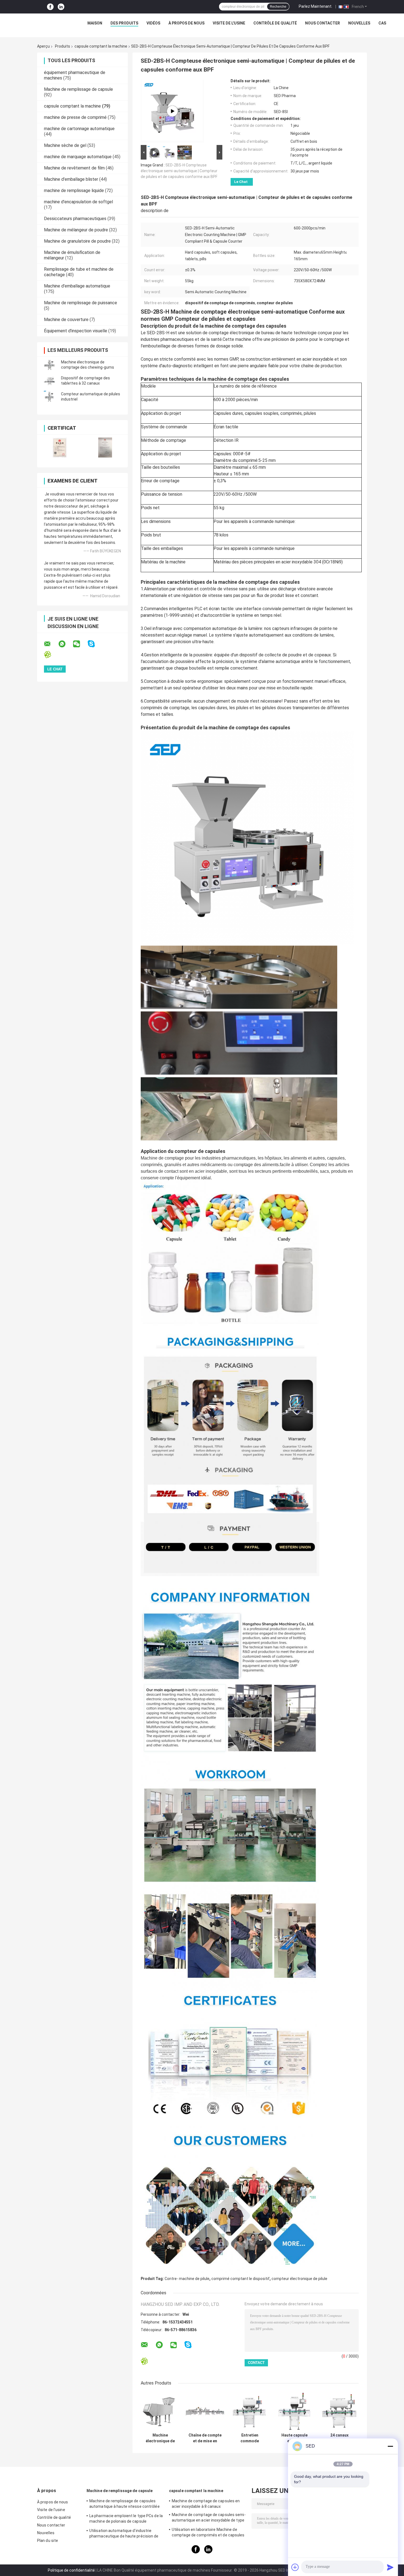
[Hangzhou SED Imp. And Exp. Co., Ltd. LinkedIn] (61, 7)
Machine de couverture (66, 320)
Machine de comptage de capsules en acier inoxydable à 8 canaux (206, 2504)
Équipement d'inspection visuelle (76, 331)
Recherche (278, 7)
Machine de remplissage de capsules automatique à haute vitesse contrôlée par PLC (124, 2504)
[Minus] (390, 2446)
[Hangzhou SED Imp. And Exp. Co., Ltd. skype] (95, 644)
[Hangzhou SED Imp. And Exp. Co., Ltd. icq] (51, 655)
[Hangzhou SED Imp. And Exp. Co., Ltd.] (40, 24)
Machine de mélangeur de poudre (76, 230)
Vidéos (153, 23)
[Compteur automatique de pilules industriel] (49, 397)
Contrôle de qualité (275, 23)
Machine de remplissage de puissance (81, 303)
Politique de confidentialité (71, 2570)
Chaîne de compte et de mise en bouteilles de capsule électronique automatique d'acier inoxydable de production (205, 2438)
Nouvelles (359, 23)
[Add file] (295, 2567)
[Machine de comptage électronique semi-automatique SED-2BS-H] (172, 111)
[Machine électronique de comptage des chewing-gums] (49, 365)
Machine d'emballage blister (71, 179)
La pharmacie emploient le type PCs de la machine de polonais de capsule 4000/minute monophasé (126, 2519)
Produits (63, 46)
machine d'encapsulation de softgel (78, 202)
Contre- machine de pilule (187, 2279)
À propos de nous (186, 23)
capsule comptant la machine (101, 46)
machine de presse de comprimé (75, 117)
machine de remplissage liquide (74, 191)
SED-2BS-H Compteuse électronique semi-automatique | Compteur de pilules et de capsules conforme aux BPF (179, 171)
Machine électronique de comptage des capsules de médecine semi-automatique (160, 2438)
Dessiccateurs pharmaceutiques (75, 219)
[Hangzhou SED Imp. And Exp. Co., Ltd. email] (51, 644)
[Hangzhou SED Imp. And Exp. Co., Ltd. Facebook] (50, 7)
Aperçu (43, 46)
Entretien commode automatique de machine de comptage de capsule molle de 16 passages (250, 2438)
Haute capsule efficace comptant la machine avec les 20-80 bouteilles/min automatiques (294, 2438)
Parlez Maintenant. (316, 6)
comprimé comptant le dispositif (240, 2279)
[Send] (390, 2567)
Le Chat (241, 182)
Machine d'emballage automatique (77, 286)
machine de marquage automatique (78, 157)
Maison (95, 23)
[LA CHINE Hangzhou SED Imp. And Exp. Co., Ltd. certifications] (60, 447)
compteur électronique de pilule (299, 2279)
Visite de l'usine (229, 23)
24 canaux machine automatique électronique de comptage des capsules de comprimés (339, 2438)
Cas (382, 23)
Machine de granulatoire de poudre (77, 241)
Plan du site (48, 2541)
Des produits (124, 23)
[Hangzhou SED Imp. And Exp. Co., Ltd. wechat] (80, 644)
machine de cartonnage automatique (79, 129)
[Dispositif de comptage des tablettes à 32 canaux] (49, 381)
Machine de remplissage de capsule (78, 89)
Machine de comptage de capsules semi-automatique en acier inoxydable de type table (209, 2518)
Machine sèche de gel (65, 145)
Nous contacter (323, 23)
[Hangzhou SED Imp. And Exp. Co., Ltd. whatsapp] (65, 644)
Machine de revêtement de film (74, 168)
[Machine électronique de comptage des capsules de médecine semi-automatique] (160, 2411)
